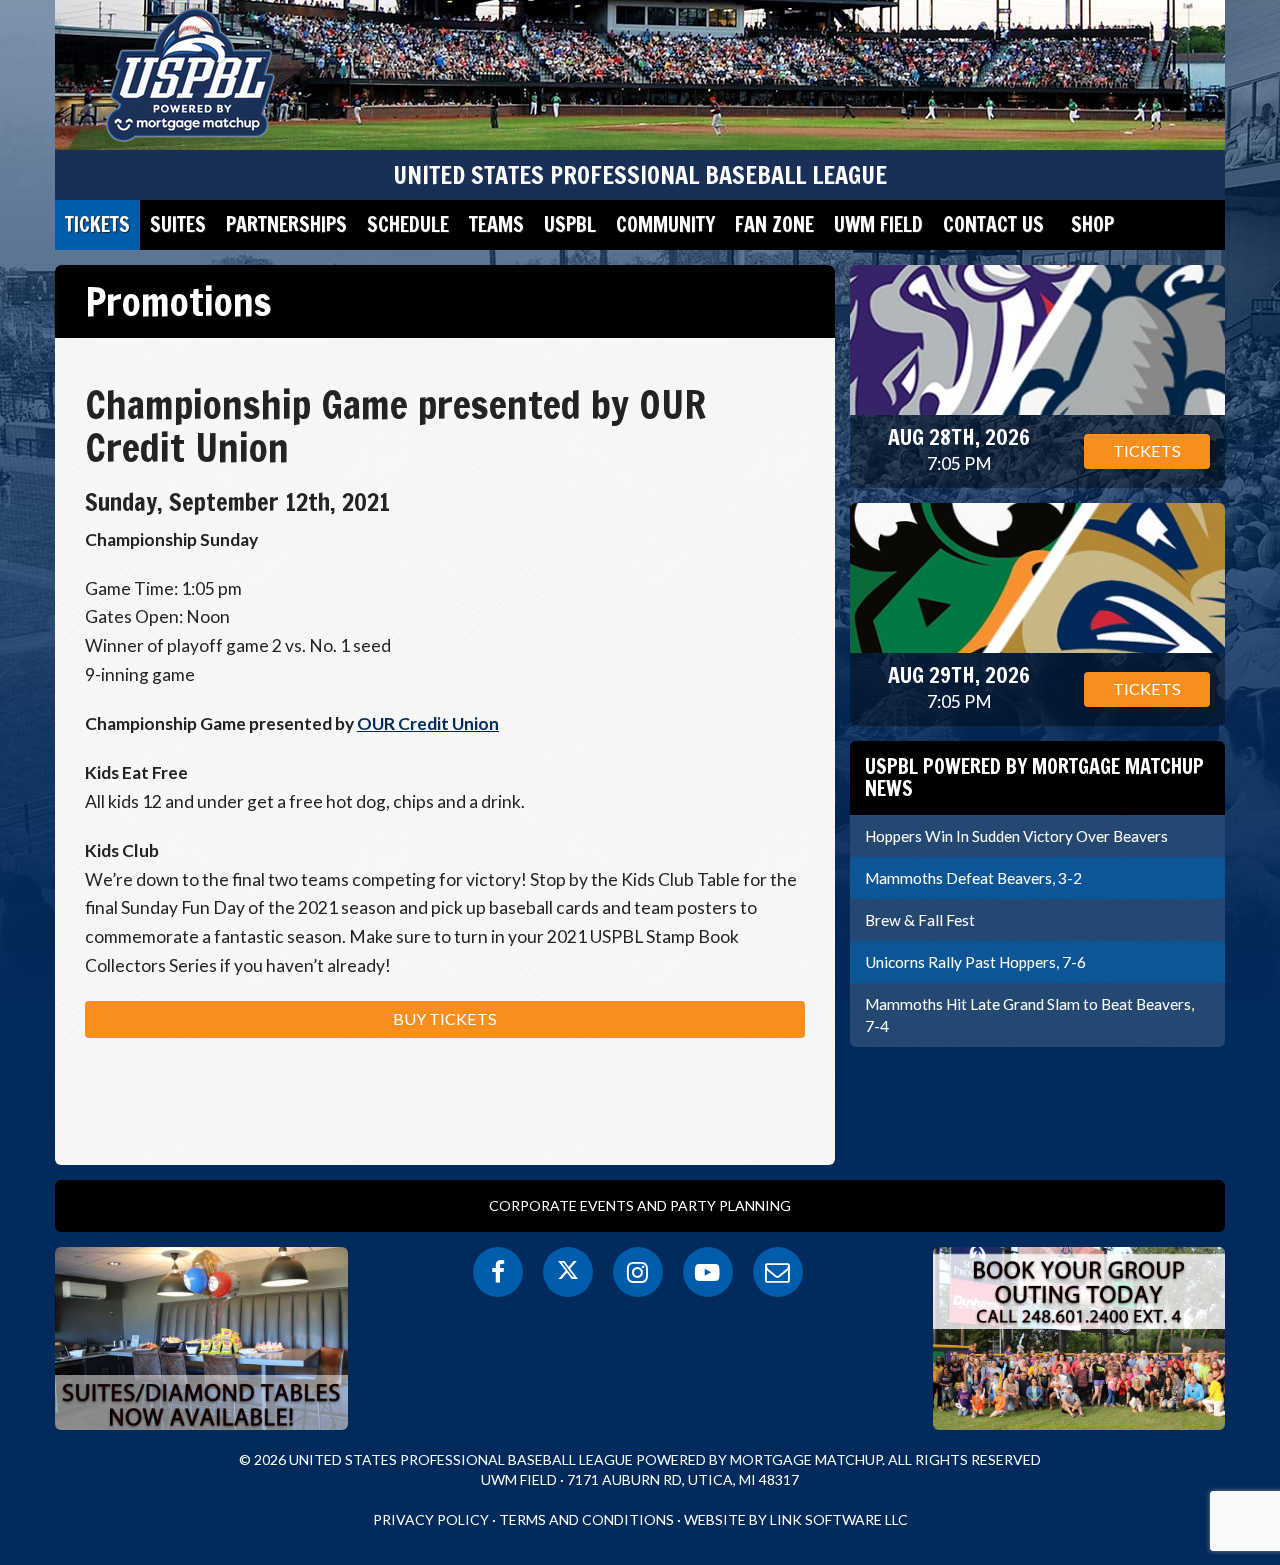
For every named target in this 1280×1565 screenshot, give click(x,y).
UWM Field (878, 224)
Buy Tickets (445, 1018)
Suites (178, 224)
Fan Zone (774, 224)
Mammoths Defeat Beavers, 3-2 (973, 878)
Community (665, 224)
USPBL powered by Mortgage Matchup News (1034, 777)
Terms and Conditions (586, 1519)
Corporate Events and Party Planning (640, 1205)
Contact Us (993, 224)
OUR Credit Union (428, 723)
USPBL (570, 224)
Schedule (408, 224)
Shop (1092, 224)
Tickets (97, 224)
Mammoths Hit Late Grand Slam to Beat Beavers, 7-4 (1029, 1015)
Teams (496, 224)
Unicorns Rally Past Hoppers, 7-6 (975, 962)
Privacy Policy (431, 1519)
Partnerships (286, 224)
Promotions (178, 301)
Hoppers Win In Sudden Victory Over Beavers (1016, 836)
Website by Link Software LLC (796, 1519)
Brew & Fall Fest (920, 920)
